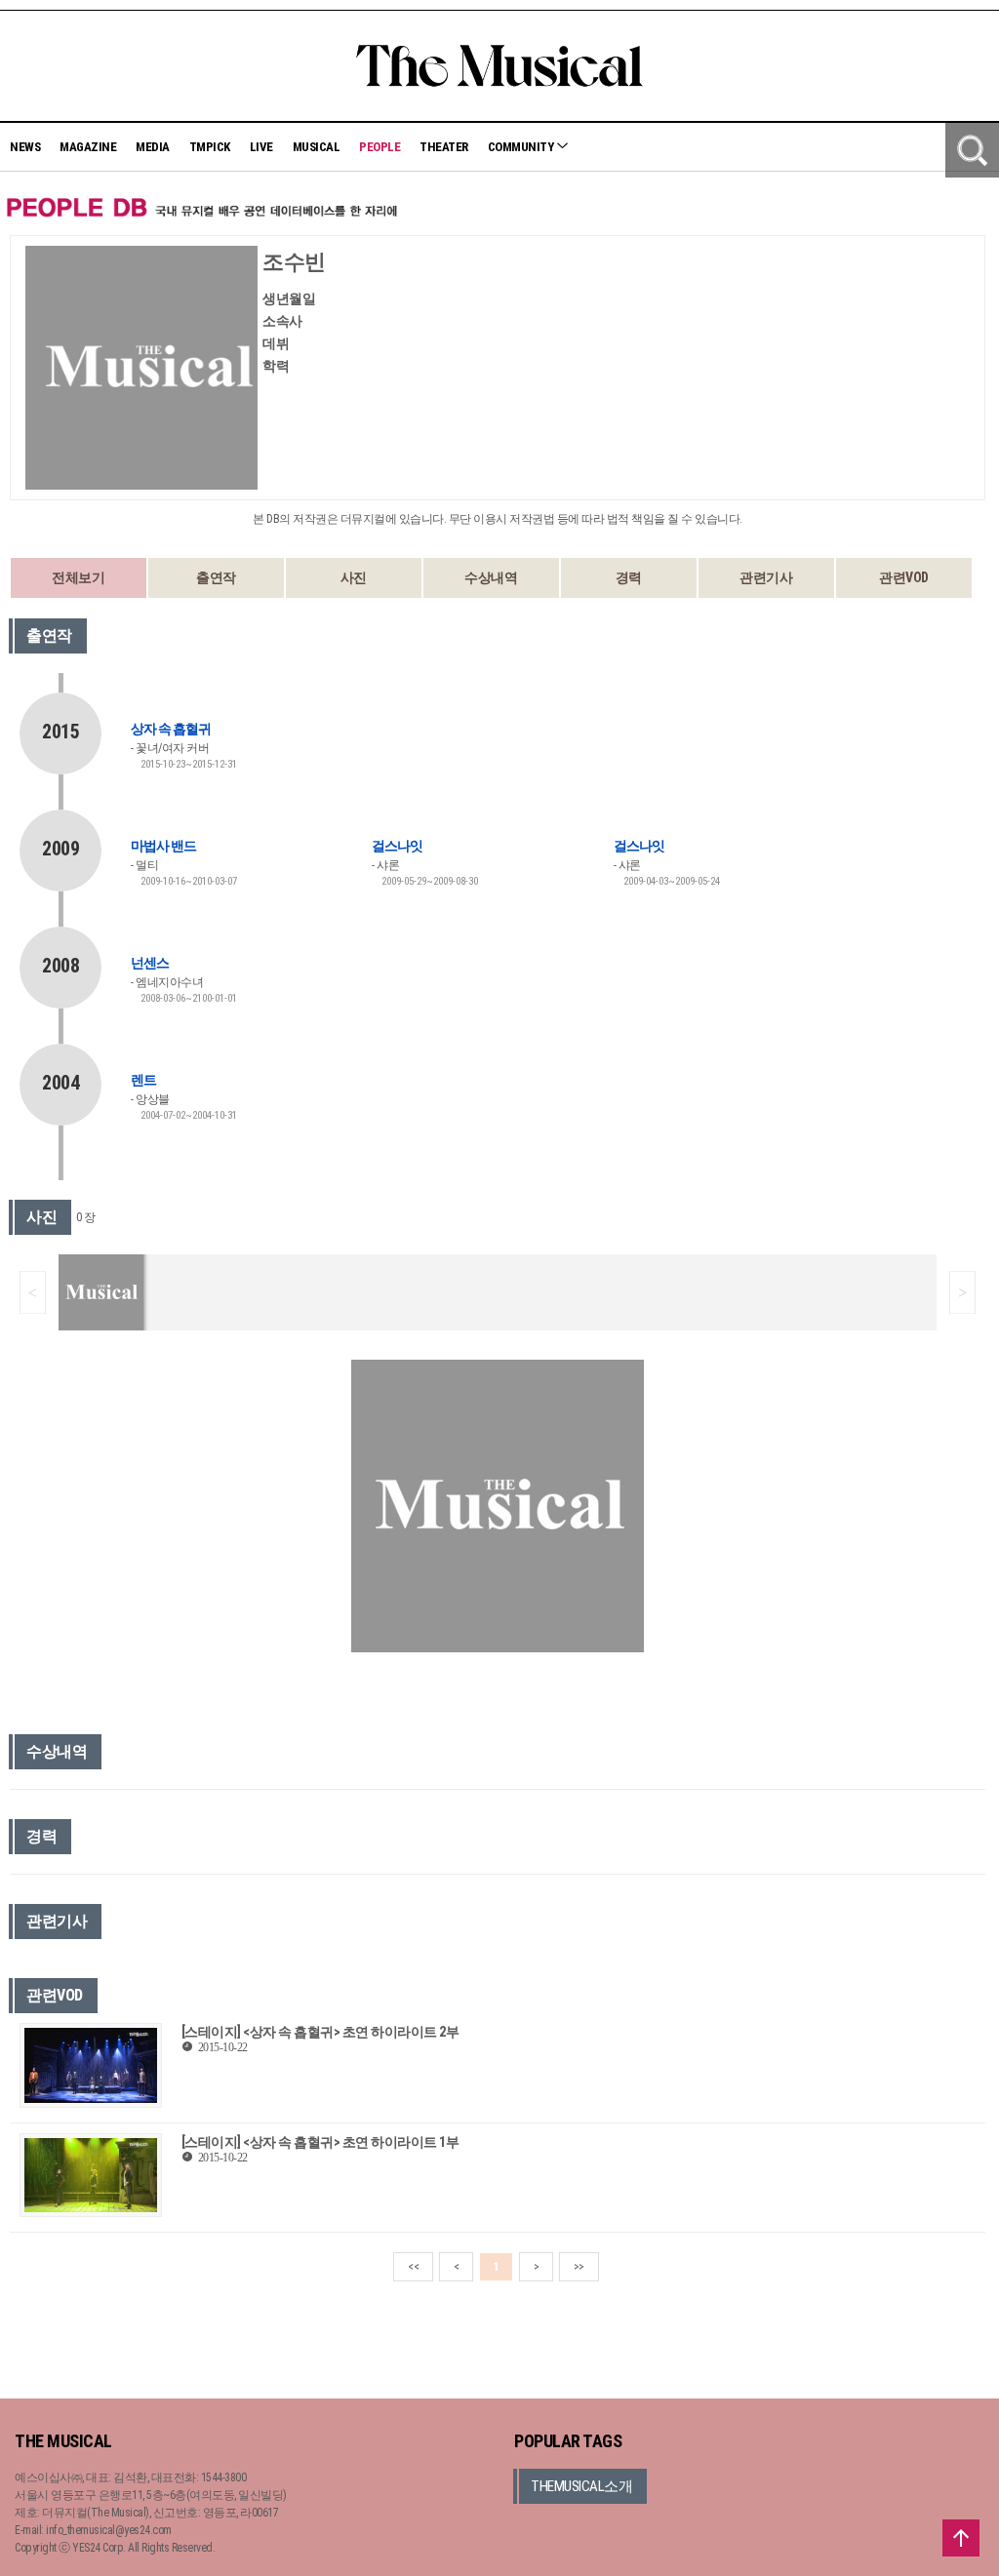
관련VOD (904, 577)
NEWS (25, 147)
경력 (629, 577)
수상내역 (491, 577)
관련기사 (766, 577)
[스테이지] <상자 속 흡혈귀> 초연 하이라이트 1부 (320, 2142)
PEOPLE (380, 147)
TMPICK (210, 147)
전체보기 (78, 577)
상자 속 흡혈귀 (171, 729)
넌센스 (150, 963)
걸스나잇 (397, 846)
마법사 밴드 (163, 846)
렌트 (143, 1080)
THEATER (444, 147)
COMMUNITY (522, 147)
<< (413, 2267)
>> (579, 2267)
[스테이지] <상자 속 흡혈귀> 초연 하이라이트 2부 (320, 2032)
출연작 (216, 577)
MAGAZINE (88, 147)
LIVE (261, 147)
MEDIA (153, 147)
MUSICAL (317, 147)
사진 (354, 577)
